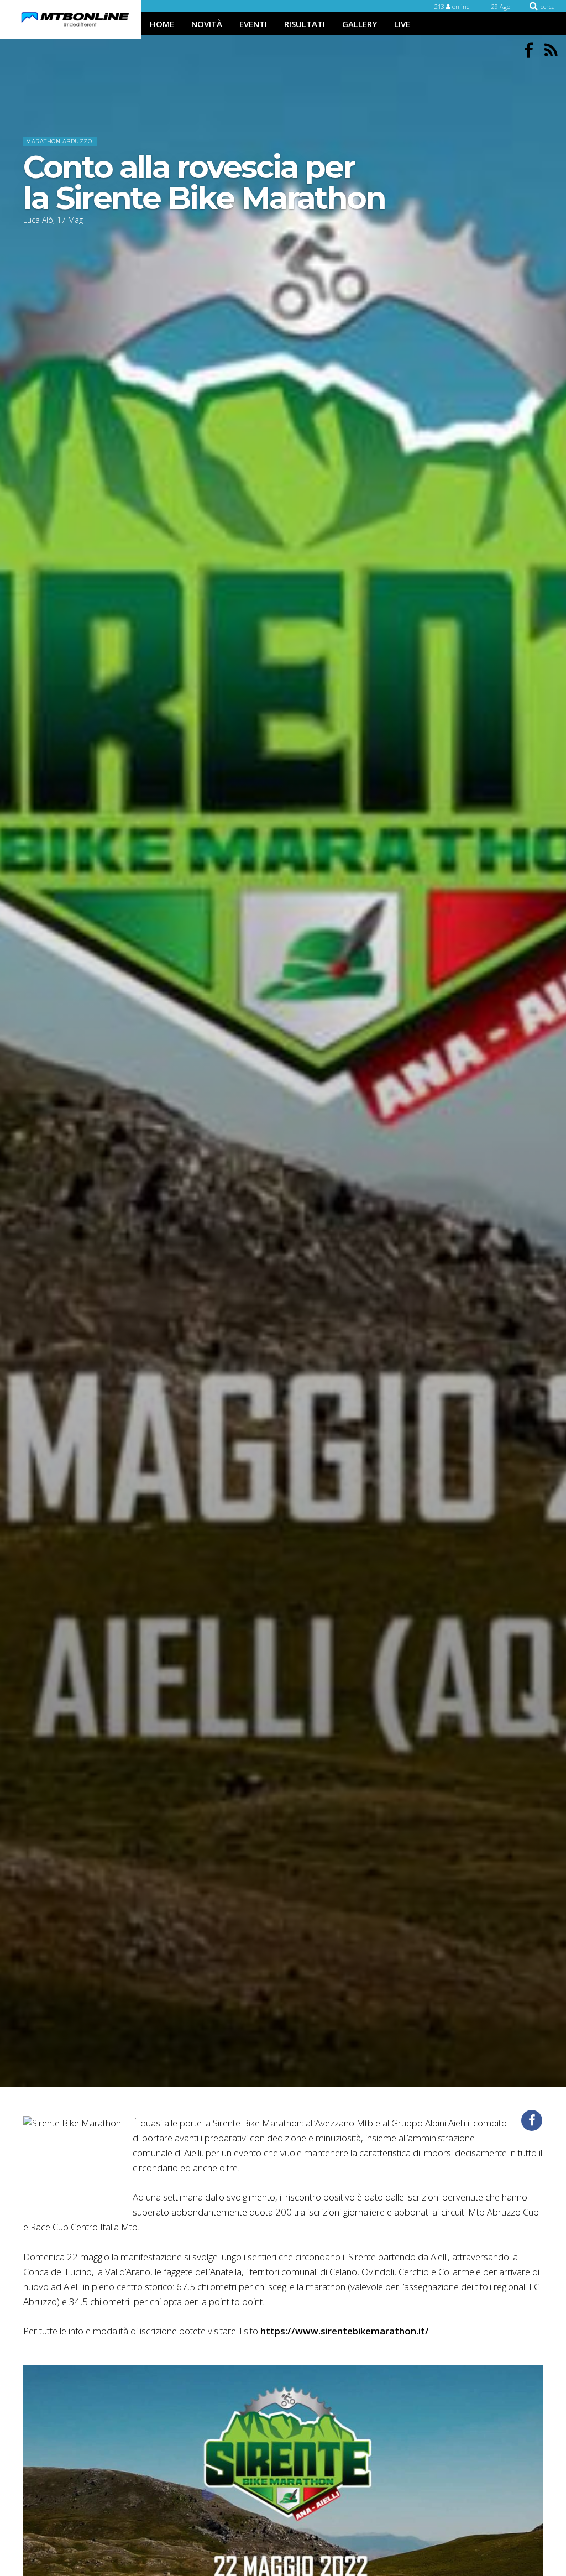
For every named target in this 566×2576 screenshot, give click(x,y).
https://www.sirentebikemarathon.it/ (345, 2331)
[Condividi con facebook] (532, 2120)
